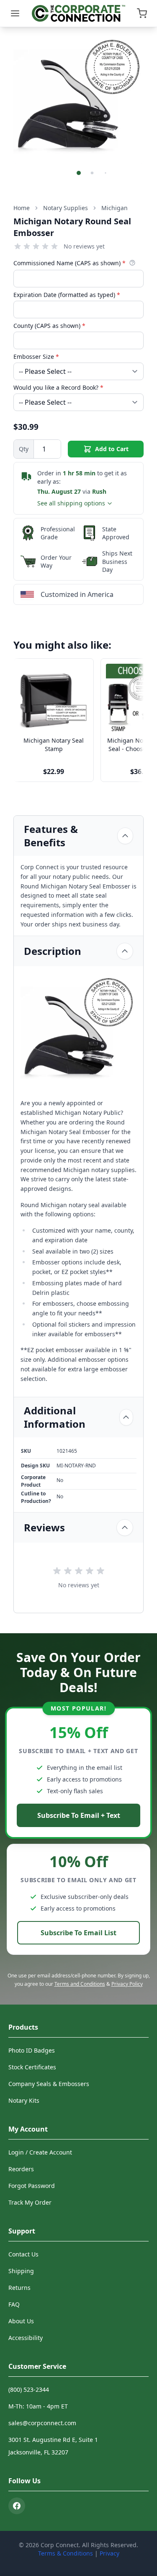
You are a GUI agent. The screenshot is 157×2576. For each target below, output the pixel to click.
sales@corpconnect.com (42, 2423)
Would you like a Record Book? (58, 387)
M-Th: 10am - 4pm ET (38, 2406)
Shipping (21, 2271)
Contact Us (23, 2254)
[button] (79, 173)
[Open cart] (142, 13)
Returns (19, 2288)
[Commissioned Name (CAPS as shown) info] (132, 263)
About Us (21, 2321)
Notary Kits (24, 2100)
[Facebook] (17, 2506)
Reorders (21, 2169)
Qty (24, 449)
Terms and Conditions (80, 1984)
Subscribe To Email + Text (79, 1815)
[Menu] (15, 13)
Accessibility (26, 2338)
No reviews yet (84, 246)
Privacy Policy (127, 1984)
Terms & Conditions (66, 2553)
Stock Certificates (32, 2067)
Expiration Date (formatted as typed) (67, 295)
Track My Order (30, 2202)
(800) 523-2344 (29, 2389)
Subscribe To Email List (78, 1933)
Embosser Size (36, 357)
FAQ (14, 2304)
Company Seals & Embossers (49, 2084)
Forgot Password (32, 2186)
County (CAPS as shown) (49, 326)
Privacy (109, 2553)
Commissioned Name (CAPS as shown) (69, 263)
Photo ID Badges (32, 2050)
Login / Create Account (40, 2152)
